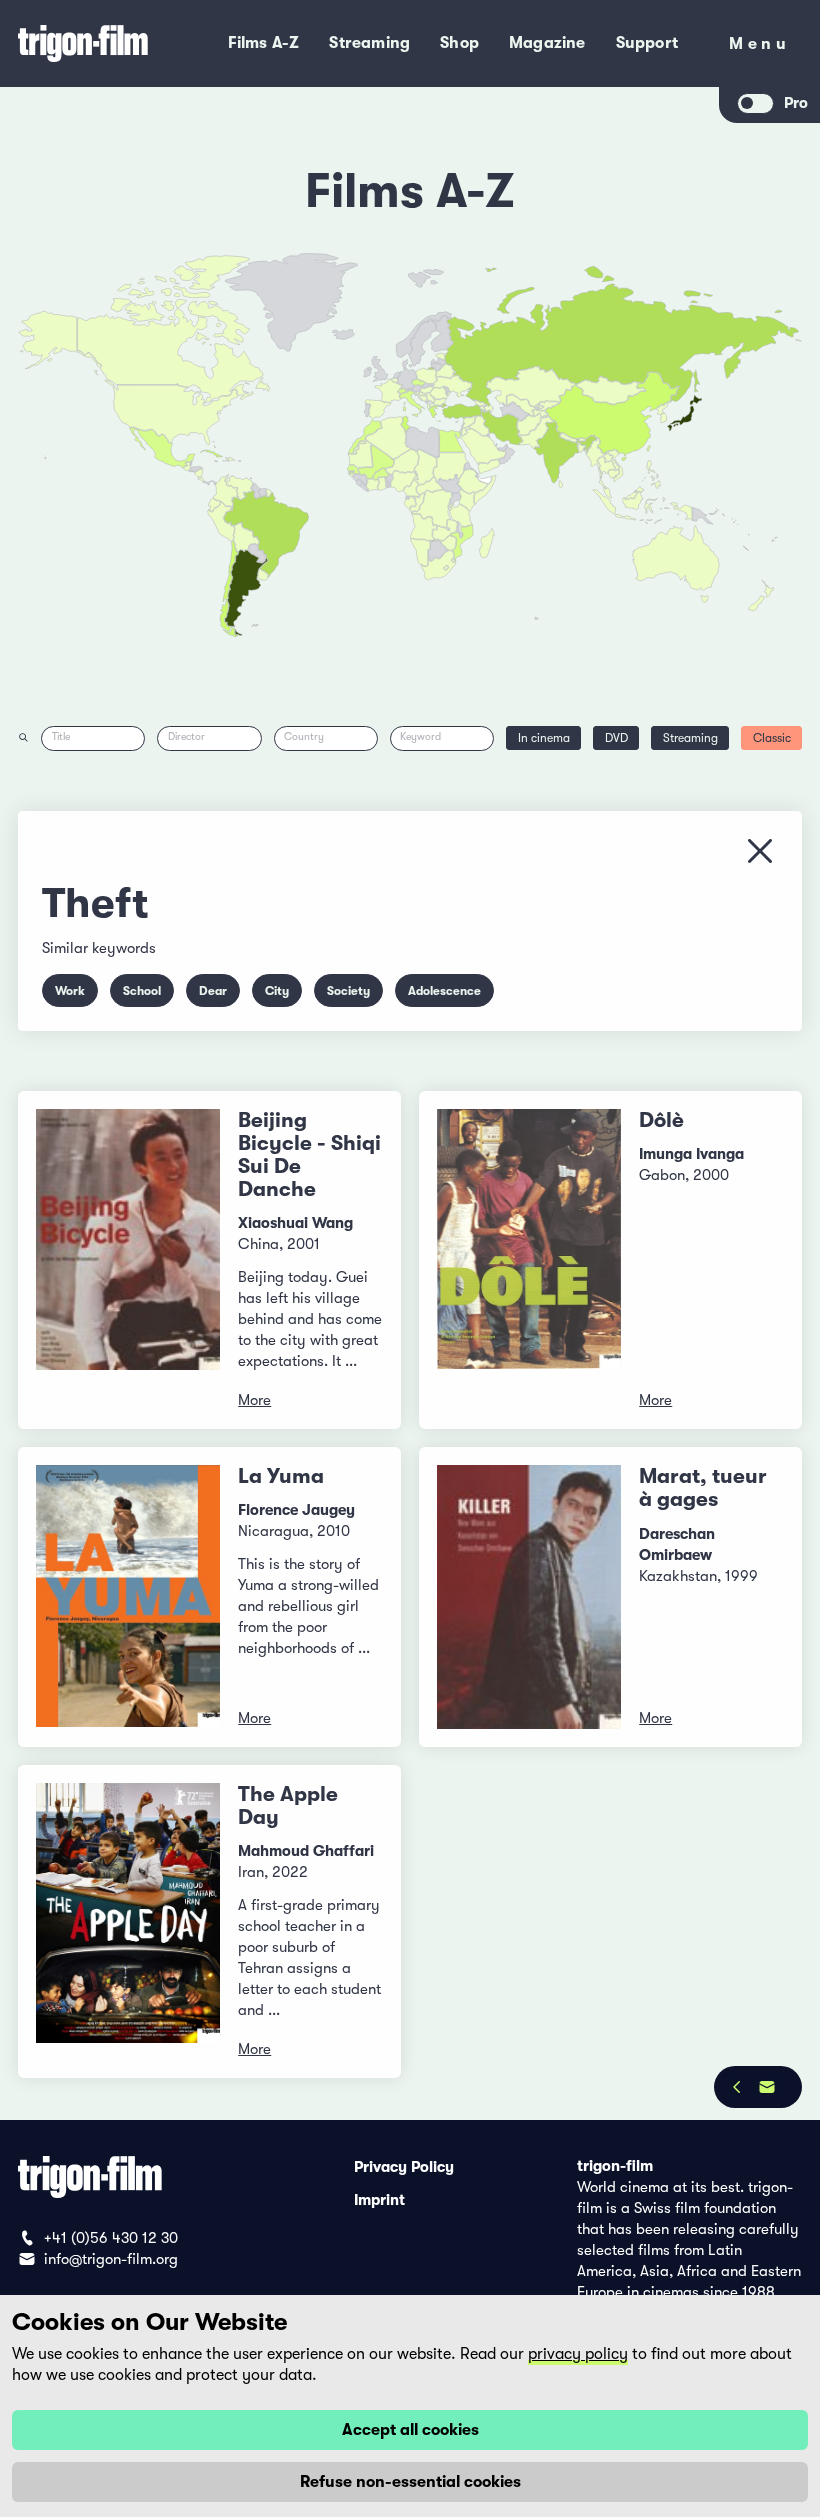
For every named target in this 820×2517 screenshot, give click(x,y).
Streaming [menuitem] (369, 43)
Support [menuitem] (647, 43)
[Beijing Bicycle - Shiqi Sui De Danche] (128, 1260)
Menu (759, 47)
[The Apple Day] (128, 1921)
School (142, 991)
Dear (213, 991)
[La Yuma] (128, 1596)
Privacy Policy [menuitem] (404, 2166)
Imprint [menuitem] (379, 2199)
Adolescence (444, 991)
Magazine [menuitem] (547, 43)
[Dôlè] (529, 1260)
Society (348, 991)
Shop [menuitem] (459, 43)
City (277, 991)
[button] (581, 448)
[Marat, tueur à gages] (529, 1596)
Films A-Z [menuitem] (264, 43)
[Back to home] (93, 43)
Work (70, 991)
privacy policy (578, 2354)
